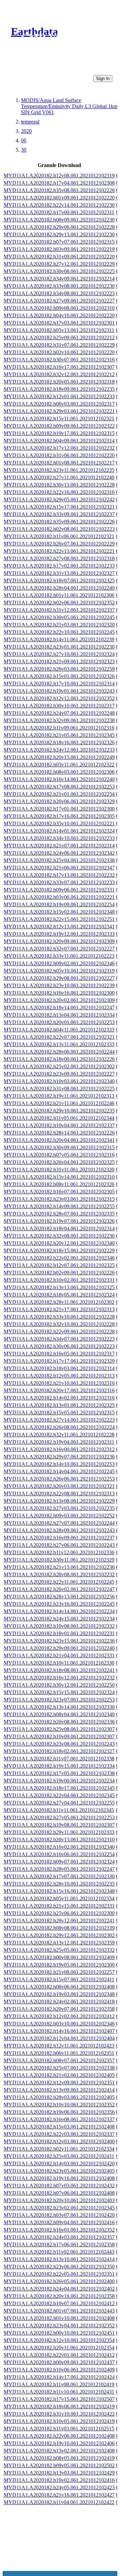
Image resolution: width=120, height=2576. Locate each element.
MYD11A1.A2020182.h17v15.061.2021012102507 (59, 2399)
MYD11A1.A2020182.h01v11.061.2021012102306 (59, 595)
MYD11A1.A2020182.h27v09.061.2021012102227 (59, 301)
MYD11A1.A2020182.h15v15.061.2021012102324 (59, 1692)
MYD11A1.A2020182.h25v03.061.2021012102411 (59, 2156)
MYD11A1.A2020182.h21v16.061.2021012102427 (59, 2495)
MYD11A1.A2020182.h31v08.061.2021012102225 (59, 1089)
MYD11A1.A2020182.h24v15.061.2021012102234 (59, 1619)
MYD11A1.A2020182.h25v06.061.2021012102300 (59, 1913)
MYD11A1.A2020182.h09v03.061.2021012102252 (59, 1516)
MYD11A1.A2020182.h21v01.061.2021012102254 (59, 794)
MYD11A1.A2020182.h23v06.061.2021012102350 (59, 2267)
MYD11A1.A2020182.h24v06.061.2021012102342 (59, 853)
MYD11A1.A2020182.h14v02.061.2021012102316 (59, 1398)
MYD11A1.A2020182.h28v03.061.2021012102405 (59, 2097)
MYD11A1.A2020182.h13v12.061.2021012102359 (59, 1943)
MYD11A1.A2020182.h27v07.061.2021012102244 (59, 1523)
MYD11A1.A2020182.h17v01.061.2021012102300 (59, 809)
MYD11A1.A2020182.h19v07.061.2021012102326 (59, 1221)
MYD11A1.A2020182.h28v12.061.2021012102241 (59, 1921)
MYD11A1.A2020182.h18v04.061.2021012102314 (59, 1228)
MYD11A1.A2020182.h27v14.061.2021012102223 (59, 1420)
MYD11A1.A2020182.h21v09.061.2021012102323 (59, 661)
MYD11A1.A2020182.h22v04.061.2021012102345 (59, 1795)
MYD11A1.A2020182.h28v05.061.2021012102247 (59, 1869)
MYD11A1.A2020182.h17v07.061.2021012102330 (59, 1876)
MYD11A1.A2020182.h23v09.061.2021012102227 (59, 1074)
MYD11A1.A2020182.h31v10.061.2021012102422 (59, 2414)
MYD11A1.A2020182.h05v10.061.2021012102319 (59, 971)
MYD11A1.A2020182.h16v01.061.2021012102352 (59, 2230)
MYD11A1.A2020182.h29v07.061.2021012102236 (59, 1457)
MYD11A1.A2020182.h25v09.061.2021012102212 (59, 338)
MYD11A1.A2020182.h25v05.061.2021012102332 (59, 1950)
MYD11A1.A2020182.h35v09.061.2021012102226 (59, 522)
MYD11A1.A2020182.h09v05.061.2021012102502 (59, 2465)
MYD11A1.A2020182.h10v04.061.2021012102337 (59, 1125)
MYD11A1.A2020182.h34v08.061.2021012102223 (59, 293)
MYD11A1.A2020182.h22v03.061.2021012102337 (59, 2134)
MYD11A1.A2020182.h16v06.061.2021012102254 (59, 1854)
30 (24, 150)
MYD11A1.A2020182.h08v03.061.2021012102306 (59, 772)
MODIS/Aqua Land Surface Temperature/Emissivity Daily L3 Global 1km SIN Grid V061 (69, 106)
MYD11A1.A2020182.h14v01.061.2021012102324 (59, 831)
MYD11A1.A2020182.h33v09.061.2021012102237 (59, 514)
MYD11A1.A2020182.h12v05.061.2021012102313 (59, 1376)
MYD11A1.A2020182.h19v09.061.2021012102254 (59, 904)
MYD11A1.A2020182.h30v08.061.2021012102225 (59, 271)
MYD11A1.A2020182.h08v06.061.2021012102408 (59, 1987)
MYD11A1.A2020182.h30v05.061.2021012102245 (59, 617)
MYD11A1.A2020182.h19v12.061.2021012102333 (59, 934)
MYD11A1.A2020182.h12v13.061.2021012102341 (59, 927)
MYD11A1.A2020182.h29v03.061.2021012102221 (59, 411)
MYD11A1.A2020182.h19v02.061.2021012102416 (59, 2480)
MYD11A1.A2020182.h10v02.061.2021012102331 (59, 1280)
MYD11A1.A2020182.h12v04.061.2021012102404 (59, 2038)
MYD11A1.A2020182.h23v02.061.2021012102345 (59, 2208)
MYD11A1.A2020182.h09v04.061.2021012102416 (59, 2222)
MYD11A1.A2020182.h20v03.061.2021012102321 (59, 1486)
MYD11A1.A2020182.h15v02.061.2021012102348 (59, 912)
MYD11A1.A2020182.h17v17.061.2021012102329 (59, 1361)
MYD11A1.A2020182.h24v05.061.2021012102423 (59, 2487)
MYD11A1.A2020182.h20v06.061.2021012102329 (59, 801)
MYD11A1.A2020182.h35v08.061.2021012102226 (59, 190)
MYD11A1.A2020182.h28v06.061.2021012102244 (59, 1052)
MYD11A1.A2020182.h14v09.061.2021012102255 (59, 1206)
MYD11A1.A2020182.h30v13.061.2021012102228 (59, 485)
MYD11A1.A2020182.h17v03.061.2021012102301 (59, 323)
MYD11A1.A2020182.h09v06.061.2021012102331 (59, 890)
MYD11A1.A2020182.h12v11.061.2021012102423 (59, 2046)
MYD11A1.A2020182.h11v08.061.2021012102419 (59, 2384)
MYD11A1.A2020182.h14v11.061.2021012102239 (59, 639)
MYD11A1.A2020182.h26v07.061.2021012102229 (59, 544)
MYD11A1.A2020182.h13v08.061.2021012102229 (59, 1501)
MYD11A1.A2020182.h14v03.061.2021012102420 (59, 2164)
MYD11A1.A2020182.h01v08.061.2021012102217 (59, 463)
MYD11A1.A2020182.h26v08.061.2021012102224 (59, 1427)
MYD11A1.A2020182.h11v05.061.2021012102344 (59, 1118)
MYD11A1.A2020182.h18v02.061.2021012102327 (59, 1751)
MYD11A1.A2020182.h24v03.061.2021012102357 (59, 2237)
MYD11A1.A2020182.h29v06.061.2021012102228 (59, 227)
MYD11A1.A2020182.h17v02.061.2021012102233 (59, 566)
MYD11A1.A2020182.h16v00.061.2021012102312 (59, 1449)
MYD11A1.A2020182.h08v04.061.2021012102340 (59, 1714)
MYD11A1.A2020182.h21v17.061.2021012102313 (59, 1309)
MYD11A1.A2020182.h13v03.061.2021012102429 (59, 2473)
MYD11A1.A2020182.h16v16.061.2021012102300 (59, 993)
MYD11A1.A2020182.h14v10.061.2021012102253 (59, 1464)
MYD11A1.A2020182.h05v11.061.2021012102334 (59, 1898)
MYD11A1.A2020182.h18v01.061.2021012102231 (59, 1633)
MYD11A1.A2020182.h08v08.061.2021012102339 (59, 1928)
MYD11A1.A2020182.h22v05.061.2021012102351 (59, 2274)
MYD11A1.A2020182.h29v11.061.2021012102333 (59, 1832)
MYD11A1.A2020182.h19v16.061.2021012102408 (59, 2178)
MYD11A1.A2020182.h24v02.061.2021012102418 (59, 2002)
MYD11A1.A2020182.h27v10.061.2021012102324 (59, 654)
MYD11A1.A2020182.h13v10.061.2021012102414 (59, 2259)
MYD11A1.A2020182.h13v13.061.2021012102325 (59, 1287)
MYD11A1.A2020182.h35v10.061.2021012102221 (59, 823)
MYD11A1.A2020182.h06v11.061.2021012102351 (59, 2053)
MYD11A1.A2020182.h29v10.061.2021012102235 (59, 1111)
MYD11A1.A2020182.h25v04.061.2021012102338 (59, 860)
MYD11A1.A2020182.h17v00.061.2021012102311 (59, 212)
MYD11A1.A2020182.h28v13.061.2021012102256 (59, 1597)
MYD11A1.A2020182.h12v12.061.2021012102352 (59, 698)
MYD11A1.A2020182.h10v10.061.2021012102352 (59, 2105)
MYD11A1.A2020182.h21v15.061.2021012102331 (59, 1906)
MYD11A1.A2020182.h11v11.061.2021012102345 (59, 1810)
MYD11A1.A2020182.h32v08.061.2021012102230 (59, 1236)
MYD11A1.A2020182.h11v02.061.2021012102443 (59, 2252)
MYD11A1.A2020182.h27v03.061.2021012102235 (59, 1508)
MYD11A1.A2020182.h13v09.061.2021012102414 (59, 2090)
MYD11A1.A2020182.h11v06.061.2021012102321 (59, 536)
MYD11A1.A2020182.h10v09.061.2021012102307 (59, 1736)
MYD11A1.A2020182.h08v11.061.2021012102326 (59, 1184)
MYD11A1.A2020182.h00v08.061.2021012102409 (59, 1957)
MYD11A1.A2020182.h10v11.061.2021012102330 (59, 1663)
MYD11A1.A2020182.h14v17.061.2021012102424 (59, 2377)
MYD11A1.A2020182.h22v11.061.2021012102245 (59, 1582)
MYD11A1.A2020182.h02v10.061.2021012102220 (59, 352)
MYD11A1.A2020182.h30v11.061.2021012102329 (59, 1560)
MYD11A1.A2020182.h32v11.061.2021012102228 (59, 1435)
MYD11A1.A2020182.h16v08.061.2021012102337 (59, 2119)
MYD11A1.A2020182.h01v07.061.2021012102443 (59, 2311)
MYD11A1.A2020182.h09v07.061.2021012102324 (59, 1862)
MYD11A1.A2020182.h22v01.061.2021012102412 (59, 2355)
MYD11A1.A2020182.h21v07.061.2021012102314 (59, 846)
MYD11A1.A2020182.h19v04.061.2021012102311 (59, 1442)
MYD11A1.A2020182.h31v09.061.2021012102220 (59, 257)
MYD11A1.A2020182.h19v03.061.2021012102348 (59, 1994)
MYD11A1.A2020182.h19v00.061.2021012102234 (59, 1781)
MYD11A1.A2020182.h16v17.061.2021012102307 (59, 367)
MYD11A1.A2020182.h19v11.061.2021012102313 (59, 1096)
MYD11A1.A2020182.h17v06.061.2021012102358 (59, 2245)
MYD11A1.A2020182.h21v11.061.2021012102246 (59, 1103)
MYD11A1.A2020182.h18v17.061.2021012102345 (59, 1788)
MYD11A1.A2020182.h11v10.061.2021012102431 (59, 2392)
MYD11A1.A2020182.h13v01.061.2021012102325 (59, 1405)
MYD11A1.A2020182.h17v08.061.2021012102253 (59, 787)
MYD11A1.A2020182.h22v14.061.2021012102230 (59, 205)
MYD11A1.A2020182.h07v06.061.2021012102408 (59, 2193)
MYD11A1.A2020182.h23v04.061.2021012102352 (59, 2325)
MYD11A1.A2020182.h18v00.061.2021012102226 (59, 1059)
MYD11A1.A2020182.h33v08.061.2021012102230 (59, 286)
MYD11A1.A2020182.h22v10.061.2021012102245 (59, 632)
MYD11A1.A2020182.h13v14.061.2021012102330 (59, 1707)
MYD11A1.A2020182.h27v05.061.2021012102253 (59, 1817)
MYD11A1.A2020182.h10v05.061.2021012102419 (59, 2421)
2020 (26, 131)
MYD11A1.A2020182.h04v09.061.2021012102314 (59, 441)
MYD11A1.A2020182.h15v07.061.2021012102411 (59, 1979)
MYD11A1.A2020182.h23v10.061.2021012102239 (59, 985)
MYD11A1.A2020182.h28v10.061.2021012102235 (59, 1884)
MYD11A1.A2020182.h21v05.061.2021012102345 (59, 735)
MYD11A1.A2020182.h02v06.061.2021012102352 (59, 603)
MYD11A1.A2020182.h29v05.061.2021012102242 (59, 500)
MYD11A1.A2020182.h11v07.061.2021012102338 (59, 1759)
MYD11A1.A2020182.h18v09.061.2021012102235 (59, 389)
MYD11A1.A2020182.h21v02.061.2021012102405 (59, 2075)
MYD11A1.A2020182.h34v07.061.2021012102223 (59, 1339)
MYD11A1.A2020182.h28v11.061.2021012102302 (59, 1302)
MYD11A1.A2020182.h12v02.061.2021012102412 (59, 2016)
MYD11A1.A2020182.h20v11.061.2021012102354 (59, 2348)
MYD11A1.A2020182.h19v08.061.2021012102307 (59, 1825)
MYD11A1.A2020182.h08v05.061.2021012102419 (59, 2458)
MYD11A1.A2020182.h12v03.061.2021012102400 (59, 2141)
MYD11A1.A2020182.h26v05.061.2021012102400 (59, 2281)
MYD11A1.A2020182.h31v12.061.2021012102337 (59, 610)
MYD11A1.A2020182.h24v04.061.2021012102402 (59, 2289)
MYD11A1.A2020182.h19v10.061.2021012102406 (59, 2443)
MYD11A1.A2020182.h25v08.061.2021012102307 (59, 1729)
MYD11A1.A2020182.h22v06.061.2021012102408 (59, 2436)
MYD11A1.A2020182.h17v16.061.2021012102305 (59, 816)
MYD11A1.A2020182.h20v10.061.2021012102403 (59, 2200)
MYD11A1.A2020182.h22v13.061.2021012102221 (59, 551)
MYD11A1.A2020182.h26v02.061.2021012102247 (59, 1589)
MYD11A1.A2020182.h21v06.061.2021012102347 (59, 868)
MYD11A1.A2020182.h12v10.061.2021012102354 (59, 2340)
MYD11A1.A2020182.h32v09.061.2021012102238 (59, 720)
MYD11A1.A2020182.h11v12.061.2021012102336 (59, 1552)
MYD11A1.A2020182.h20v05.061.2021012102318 (59, 382)
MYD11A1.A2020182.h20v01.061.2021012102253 (59, 1022)
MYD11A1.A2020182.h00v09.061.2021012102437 (59, 2362)
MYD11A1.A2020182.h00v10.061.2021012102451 (59, 2333)
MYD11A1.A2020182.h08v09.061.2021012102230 (59, 220)
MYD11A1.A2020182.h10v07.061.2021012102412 (59, 2303)
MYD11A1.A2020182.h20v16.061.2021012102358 (59, 2296)
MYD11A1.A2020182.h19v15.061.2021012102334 (59, 1766)
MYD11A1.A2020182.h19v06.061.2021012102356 (59, 2112)
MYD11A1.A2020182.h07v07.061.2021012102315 (59, 242)
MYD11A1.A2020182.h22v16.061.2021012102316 (59, 492)
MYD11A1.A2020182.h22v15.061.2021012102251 (59, 919)
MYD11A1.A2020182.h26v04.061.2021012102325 (59, 1162)
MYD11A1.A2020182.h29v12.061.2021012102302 (59, 1935)
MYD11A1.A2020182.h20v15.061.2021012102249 (59, 757)
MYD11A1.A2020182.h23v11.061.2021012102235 (59, 470)
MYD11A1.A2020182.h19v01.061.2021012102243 (59, 691)
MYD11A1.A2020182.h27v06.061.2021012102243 (59, 1545)
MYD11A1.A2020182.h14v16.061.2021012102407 (59, 2031)
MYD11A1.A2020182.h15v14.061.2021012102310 (59, 1177)
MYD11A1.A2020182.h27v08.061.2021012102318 (59, 558)
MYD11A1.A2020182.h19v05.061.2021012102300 (59, 1965)
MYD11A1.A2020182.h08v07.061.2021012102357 (59, 2060)
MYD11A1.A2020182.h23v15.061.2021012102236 (59, 1641)
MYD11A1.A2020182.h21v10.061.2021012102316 (59, 1383)
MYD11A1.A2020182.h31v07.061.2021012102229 (59, 345)
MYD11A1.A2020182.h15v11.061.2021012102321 (59, 419)
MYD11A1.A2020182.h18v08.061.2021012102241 (59, 1670)
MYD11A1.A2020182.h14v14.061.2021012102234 (59, 1611)
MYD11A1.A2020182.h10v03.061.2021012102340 (59, 1081)
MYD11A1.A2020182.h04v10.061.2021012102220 (59, 315)
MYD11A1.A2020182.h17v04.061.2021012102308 (59, 183)
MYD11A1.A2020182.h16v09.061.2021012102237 (59, 1538)
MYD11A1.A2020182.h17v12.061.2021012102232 (59, 448)
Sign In (103, 78)
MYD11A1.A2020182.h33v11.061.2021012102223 (59, 956)
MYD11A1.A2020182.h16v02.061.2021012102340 (59, 1847)
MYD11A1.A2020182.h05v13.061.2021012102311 (59, 330)
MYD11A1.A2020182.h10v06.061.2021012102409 (59, 2370)
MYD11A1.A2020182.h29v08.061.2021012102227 (59, 978)
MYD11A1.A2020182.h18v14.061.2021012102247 (59, 1008)
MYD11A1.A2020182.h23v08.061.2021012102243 (59, 1744)
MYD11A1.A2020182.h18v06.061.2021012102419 (59, 2406)
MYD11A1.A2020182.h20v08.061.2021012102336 (59, 1722)
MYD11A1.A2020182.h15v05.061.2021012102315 (59, 1412)
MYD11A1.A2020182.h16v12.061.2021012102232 (59, 1678)
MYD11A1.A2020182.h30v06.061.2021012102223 (59, 1346)
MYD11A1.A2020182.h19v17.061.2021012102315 (59, 433)
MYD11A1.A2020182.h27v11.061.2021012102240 (59, 477)
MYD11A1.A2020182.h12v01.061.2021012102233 (59, 396)
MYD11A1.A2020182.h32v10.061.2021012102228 (59, 1324)
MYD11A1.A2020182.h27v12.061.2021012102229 (59, 264)
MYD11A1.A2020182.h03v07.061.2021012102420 (59, 2215)
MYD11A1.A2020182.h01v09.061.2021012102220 (59, 198)
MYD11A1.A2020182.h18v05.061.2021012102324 (59, 1295)
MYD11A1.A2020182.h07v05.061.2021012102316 (59, 1155)
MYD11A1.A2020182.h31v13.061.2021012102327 (59, 573)
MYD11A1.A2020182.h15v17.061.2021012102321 (59, 507)
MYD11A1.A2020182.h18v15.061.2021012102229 (59, 1251)
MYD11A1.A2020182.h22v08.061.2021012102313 (59, 1493)
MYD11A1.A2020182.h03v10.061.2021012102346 (59, 2024)
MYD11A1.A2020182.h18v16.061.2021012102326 (59, 742)
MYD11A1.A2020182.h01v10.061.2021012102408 (59, 2318)
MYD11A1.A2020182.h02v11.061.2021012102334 (59, 2149)
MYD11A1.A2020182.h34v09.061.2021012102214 (59, 279)
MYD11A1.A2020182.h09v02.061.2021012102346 (59, 963)
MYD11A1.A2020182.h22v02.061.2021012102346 (59, 1258)
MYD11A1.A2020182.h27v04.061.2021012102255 (59, 1803)
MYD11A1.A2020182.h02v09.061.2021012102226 (59, 1273)
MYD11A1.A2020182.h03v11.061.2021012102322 (59, 765)
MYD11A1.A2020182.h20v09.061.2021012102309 (59, 941)
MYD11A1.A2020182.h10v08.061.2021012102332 (59, 1626)
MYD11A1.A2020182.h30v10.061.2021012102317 (59, 706)
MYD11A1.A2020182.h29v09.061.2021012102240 (59, 1648)
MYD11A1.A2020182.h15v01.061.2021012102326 (59, 676)
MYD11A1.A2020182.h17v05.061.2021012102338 (59, 1773)
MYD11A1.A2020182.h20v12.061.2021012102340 (59, 1243)
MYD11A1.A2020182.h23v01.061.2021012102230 (59, 647)
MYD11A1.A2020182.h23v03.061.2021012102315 (59, 1199)
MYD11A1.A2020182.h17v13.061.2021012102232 (59, 875)
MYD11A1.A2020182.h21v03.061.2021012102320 (59, 625)
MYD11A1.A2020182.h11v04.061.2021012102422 (59, 2502)
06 (24, 140)
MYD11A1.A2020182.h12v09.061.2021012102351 (59, 2083)
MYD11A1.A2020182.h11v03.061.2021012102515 (59, 2429)
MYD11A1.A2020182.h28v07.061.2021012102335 (59, 1214)
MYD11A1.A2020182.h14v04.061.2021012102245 (59, 1471)
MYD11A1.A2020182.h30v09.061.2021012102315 (59, 1147)
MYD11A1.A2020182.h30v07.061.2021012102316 (59, 360)
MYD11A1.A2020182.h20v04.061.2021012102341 (59, 1140)
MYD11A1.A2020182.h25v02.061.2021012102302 (59, 1066)
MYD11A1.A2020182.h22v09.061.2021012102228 (59, 1332)
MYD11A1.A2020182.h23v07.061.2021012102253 (59, 1700)
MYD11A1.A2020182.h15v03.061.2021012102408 (59, 2127)
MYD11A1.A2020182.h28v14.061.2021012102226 (59, 1133)
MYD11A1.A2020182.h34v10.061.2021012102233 (59, 838)
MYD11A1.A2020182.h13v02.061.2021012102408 (59, 2451)
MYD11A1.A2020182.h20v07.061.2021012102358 (59, 2009)
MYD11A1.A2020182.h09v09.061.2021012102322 (59, 426)
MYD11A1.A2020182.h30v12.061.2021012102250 (59, 1685)
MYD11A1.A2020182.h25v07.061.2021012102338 (59, 2068)
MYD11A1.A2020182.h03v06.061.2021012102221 (59, 897)
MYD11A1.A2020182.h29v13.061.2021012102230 (59, 234)
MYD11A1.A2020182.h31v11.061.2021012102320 (59, 1170)
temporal (30, 122)
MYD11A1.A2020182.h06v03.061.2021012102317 (59, 404)
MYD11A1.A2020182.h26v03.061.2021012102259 (59, 669)
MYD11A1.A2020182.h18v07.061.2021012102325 (59, 580)
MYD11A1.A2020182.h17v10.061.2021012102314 (59, 684)
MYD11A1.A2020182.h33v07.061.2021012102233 (59, 882)
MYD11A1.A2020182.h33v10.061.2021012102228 (59, 1317)
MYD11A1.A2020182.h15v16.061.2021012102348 (59, 1891)
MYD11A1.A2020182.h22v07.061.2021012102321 (59, 1037)
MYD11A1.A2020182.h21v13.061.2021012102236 (59, 1567)
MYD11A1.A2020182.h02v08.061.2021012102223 (59, 529)
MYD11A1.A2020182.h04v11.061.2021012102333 (59, 1030)
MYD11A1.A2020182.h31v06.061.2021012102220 (59, 455)
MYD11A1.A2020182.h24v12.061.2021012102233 (59, 750)
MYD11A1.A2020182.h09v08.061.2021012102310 (59, 308)
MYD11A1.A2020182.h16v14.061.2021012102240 (59, 779)
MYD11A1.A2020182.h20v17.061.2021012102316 (59, 1390)
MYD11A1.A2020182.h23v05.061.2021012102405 (59, 2171)
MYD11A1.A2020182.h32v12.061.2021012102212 (59, 374)
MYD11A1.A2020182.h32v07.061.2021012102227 (59, 949)
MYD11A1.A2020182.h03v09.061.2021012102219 (59, 249)
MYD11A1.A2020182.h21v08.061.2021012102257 (59, 1972)
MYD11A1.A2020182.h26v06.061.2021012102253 (59, 1479)
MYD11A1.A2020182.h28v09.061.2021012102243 (59, 1530)
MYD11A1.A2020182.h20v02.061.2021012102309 (59, 1000)
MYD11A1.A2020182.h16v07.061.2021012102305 (59, 1192)
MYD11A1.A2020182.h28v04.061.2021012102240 (59, 588)
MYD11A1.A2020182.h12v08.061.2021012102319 (59, 176)
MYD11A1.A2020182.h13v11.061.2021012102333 (59, 1044)
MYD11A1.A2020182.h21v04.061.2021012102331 (59, 1655)
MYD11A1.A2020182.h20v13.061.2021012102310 (59, 1840)
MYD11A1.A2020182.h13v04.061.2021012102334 (59, 1015)
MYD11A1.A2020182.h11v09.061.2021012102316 (59, 728)
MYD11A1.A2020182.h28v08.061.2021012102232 (59, 1574)
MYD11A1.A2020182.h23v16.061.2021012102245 (59, 1604)
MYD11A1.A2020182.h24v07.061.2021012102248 (59, 713)
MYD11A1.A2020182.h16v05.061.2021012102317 (59, 1354)
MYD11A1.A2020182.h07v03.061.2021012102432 (59, 2186)
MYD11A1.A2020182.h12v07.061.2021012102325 (59, 1265)
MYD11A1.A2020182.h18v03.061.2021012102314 (59, 1368)
